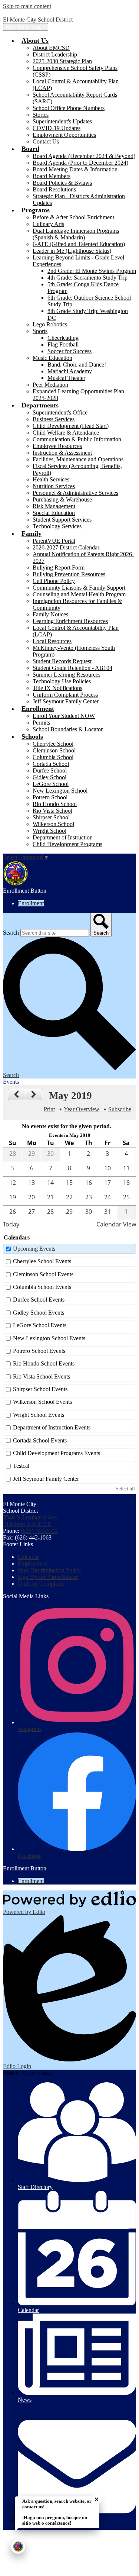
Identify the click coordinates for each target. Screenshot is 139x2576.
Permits (41, 723)
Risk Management (54, 506)
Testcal (21, 1466)
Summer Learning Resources (67, 675)
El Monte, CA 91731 (31, 1521)
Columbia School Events (42, 1287)
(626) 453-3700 (39, 1531)
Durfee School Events (39, 1300)
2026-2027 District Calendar (66, 547)
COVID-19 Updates (57, 128)
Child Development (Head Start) (71, 426)
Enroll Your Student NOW (64, 716)
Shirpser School (51, 817)
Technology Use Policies (62, 681)
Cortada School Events (40, 1440)
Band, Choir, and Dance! (77, 365)
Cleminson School (54, 750)
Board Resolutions (54, 189)
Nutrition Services (54, 486)
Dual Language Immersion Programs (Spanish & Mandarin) (76, 234)
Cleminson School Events (43, 1274)
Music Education (52, 358)
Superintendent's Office (60, 412)
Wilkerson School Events (42, 1402)
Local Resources (52, 641)
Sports (40, 331)
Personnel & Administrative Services (75, 493)
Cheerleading (63, 338)
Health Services (51, 479)
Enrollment (31, 903)
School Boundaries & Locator (68, 729)
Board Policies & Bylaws (62, 183)
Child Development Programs (67, 844)
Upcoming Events (34, 1249)
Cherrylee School (53, 744)
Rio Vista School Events (42, 1376)
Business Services (54, 419)
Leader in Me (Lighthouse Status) (72, 251)
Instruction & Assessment (62, 453)
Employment (33, 1563)
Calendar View (116, 1224)
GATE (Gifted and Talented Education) (79, 244)
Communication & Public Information (77, 439)
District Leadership (55, 54)
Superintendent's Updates (62, 121)
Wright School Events (39, 1415)
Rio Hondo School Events (44, 1363)
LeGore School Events (40, 1325)
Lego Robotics (50, 324)
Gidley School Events (39, 1313)
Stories (41, 115)
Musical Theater (66, 378)
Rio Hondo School (55, 804)
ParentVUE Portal (54, 541)
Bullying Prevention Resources (69, 574)
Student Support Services (62, 520)
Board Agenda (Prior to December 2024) (80, 163)
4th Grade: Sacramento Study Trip (87, 278)
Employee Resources (57, 446)
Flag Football (63, 344)
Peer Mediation (50, 385)
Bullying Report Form (59, 568)
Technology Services (57, 526)
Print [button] (49, 1109)
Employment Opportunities (64, 135)
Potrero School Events (39, 1351)
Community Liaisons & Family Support (79, 588)
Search (11, 933)
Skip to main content (27, 6)
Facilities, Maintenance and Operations (78, 459)
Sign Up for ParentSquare (48, 1577)
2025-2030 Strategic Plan (62, 61)
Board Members (52, 176)
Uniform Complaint (41, 1584)
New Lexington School (60, 791)
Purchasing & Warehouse (62, 499)
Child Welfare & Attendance (66, 433)
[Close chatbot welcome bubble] (97, 2499)
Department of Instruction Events (52, 1427)
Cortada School (51, 764)
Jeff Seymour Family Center (66, 701)
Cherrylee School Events (42, 1261)
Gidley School (49, 777)
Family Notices (50, 614)
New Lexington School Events (49, 1338)
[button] (35, 41)
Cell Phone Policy (54, 581)
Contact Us (46, 141)
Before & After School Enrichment (73, 217)
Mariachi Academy (70, 371)
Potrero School (50, 797)
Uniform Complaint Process (65, 695)
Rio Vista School (52, 811)
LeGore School (51, 784)
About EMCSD (51, 48)
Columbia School (53, 757)
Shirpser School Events (40, 1389)
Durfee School (50, 770)
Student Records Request (62, 661)
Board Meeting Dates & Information (75, 169)
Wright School (49, 831)
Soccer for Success (69, 351)
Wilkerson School (53, 824)
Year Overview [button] (82, 1109)
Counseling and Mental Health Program (79, 594)
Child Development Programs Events (57, 1453)
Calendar (28, 1557)
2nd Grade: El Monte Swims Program (92, 271)
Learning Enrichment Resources (70, 621)
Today (11, 1224)
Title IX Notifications (57, 688)
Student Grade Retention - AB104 (72, 668)
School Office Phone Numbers (69, 108)
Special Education (54, 513)
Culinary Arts (48, 224)
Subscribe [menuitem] (120, 1109)
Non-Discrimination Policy (49, 1570)
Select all (125, 1489)
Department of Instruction (63, 837)
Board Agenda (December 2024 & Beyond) (84, 156)
